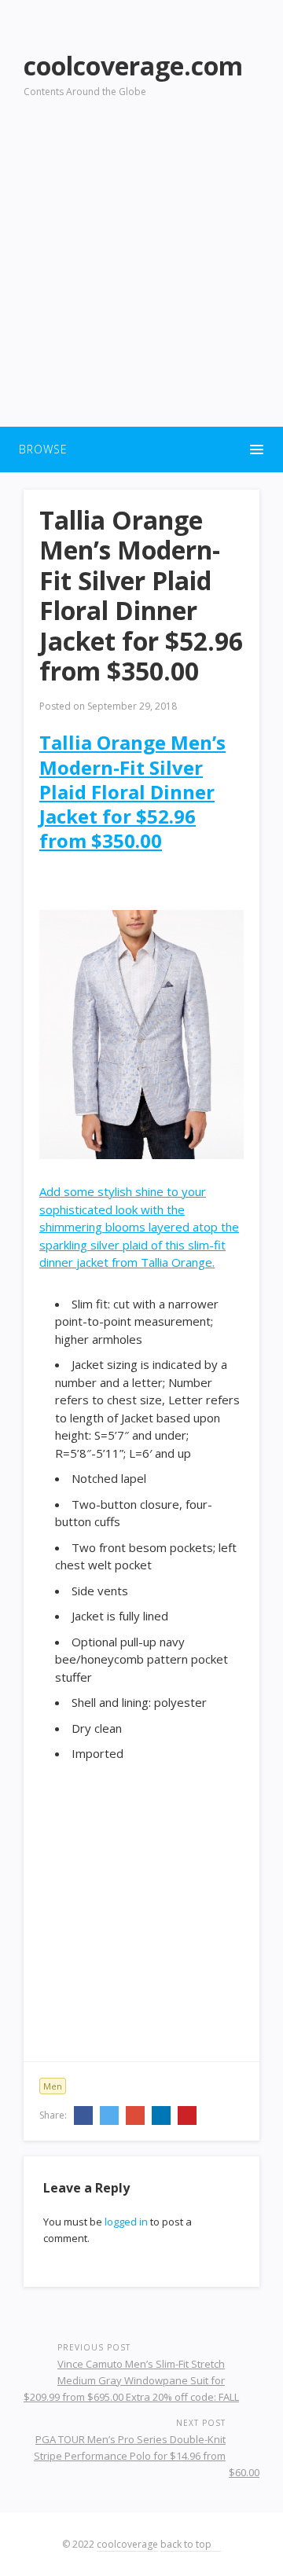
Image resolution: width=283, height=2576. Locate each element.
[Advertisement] (141, 272)
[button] (141, 450)
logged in (126, 2222)
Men (53, 2086)
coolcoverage (127, 2544)
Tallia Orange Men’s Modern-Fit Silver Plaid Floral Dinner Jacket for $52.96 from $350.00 (132, 791)
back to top (187, 2544)
